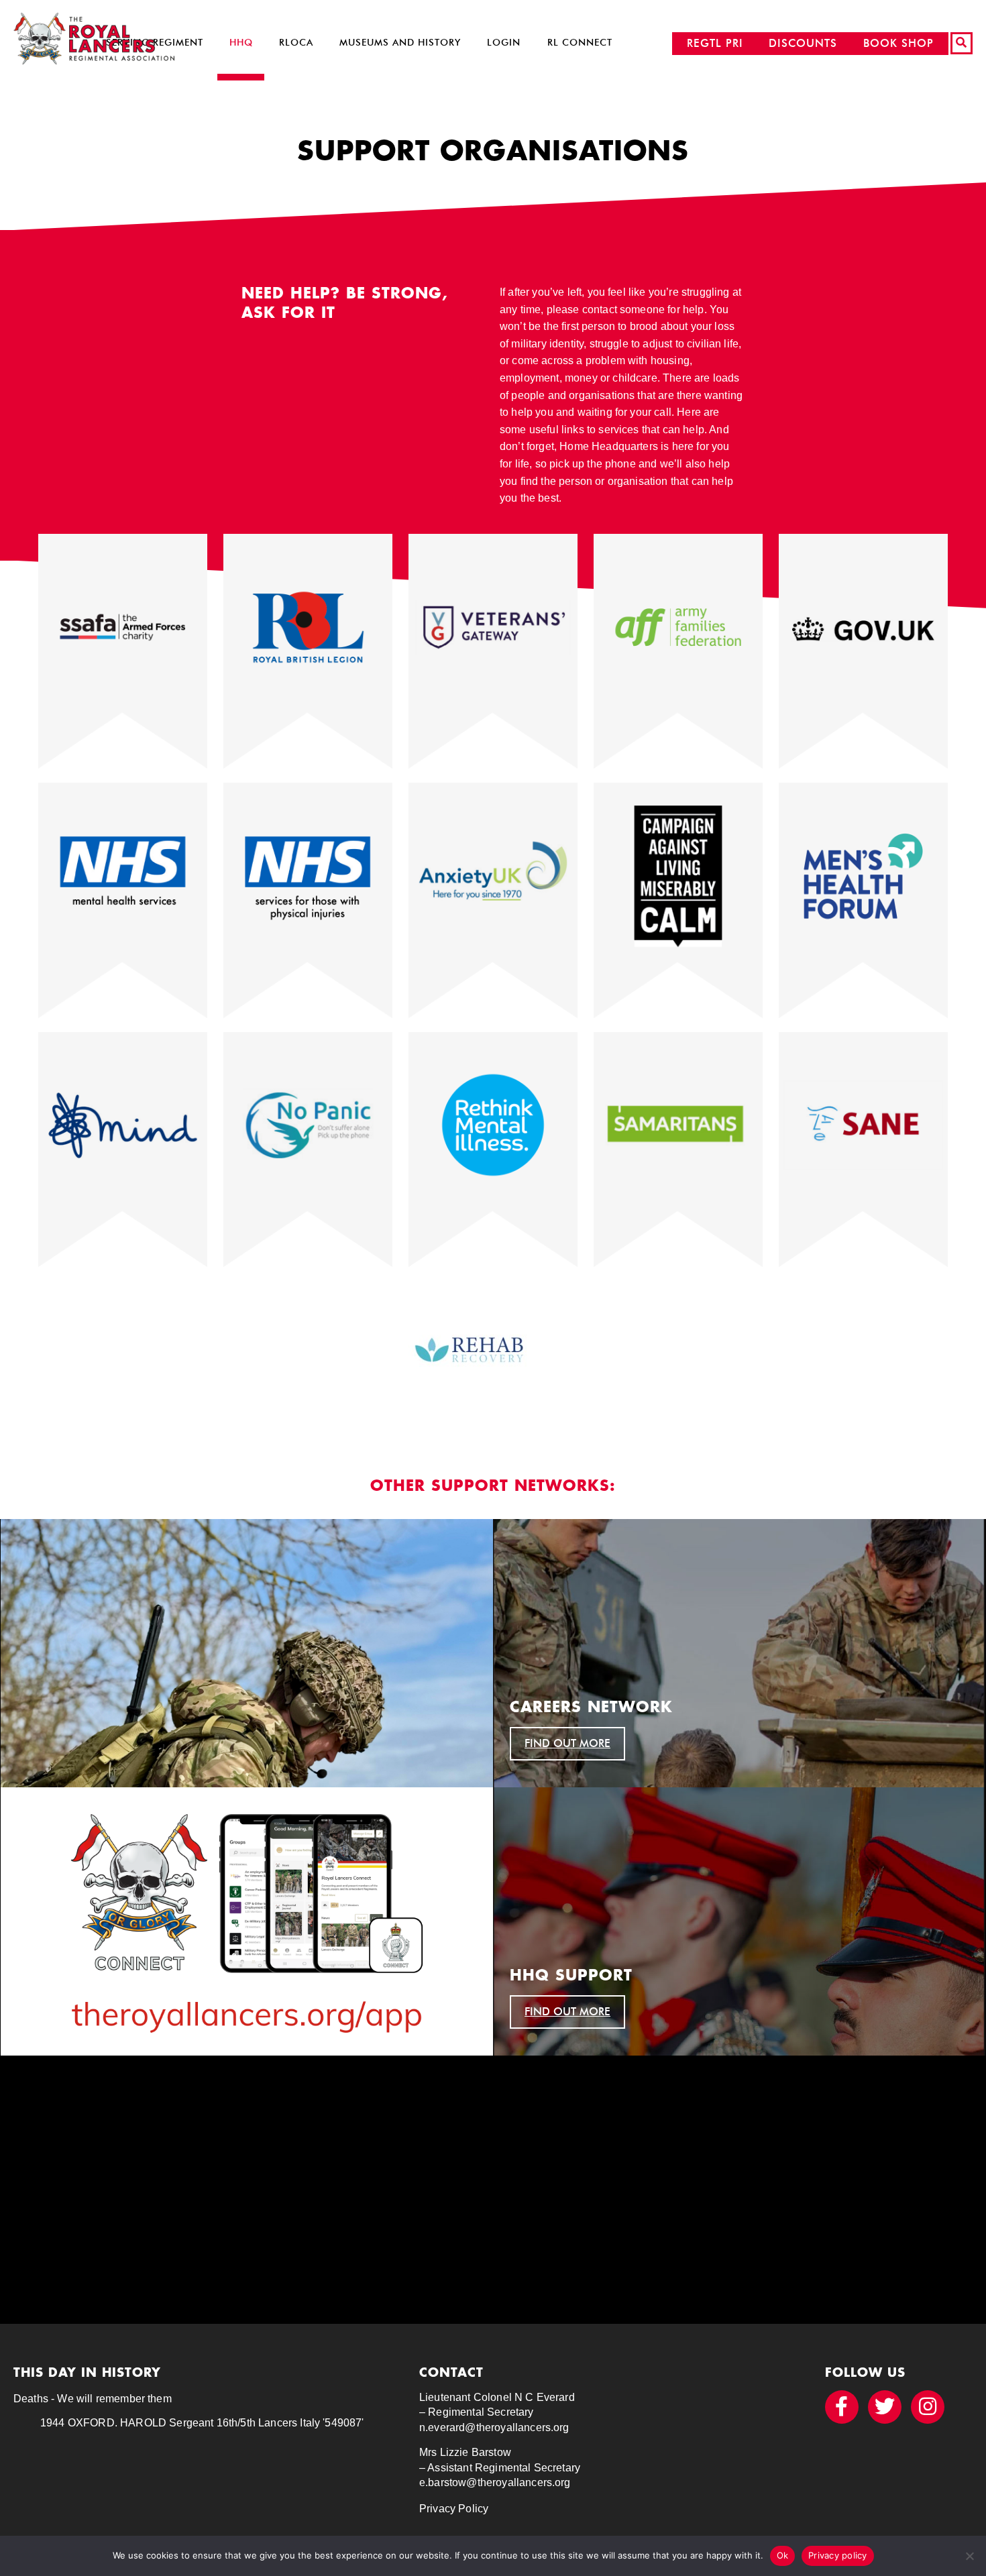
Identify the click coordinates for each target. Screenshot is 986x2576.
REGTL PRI (715, 43)
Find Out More (567, 1743)
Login (504, 43)
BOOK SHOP (898, 43)
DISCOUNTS (803, 43)
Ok (783, 2555)
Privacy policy (838, 2555)
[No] (969, 2556)
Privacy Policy (454, 2509)
